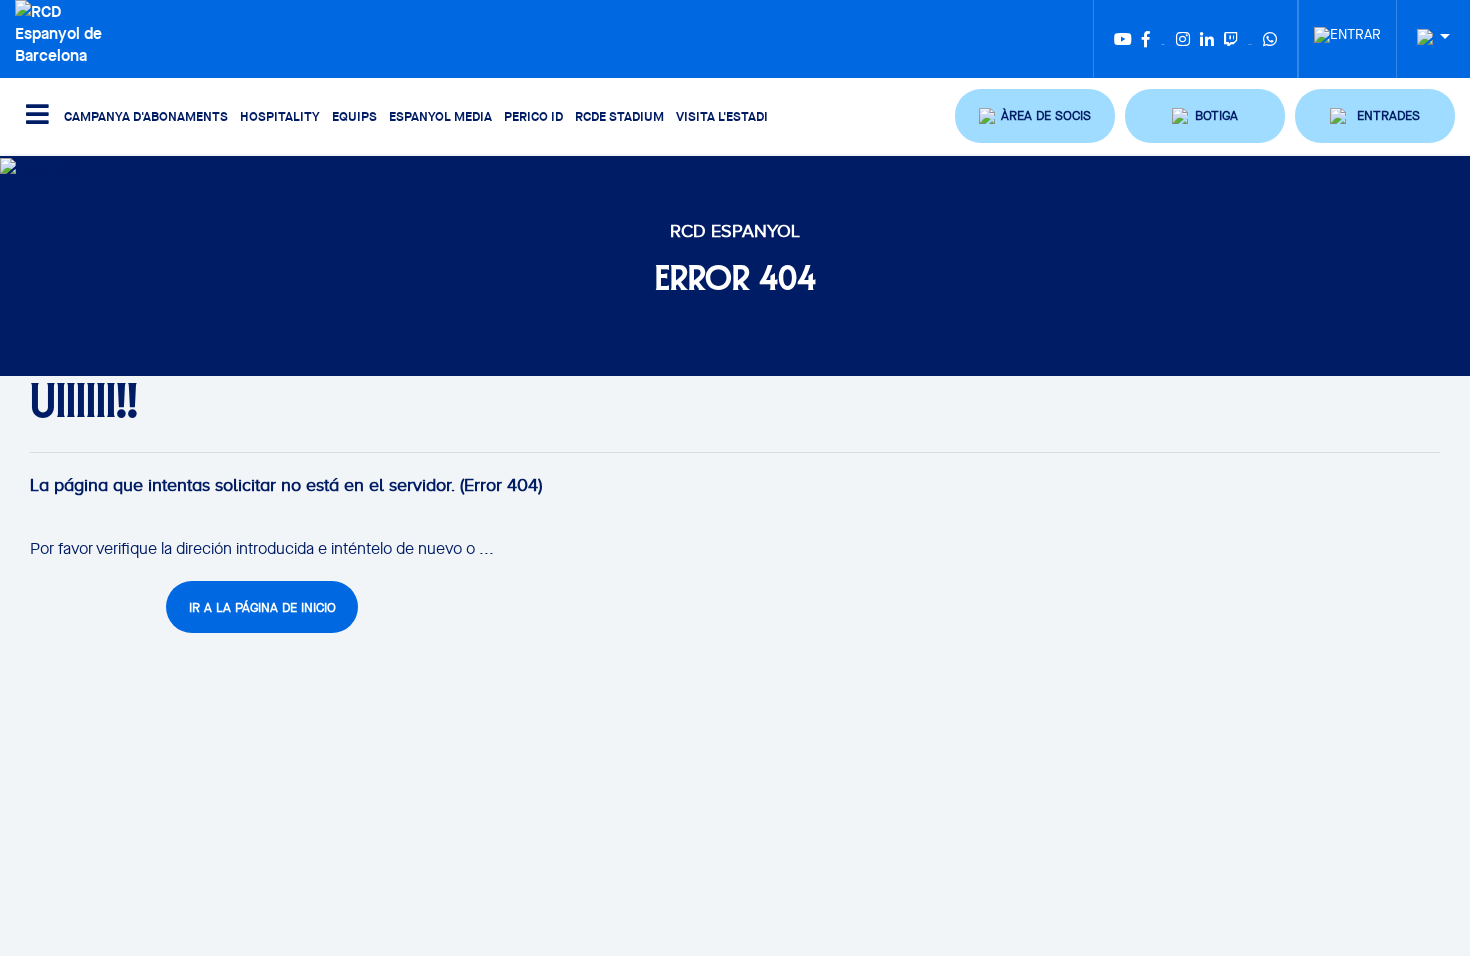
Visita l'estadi (722, 116)
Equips (354, 116)
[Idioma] (1426, 37)
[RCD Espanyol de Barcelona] (67, 31)
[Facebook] (1146, 39)
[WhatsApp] (1270, 39)
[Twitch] (1231, 39)
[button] (1035, 116)
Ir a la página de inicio (262, 607)
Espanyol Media (440, 116)
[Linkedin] (1207, 39)
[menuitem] (1347, 29)
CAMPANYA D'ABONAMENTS (146, 116)
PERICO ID (533, 116)
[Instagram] (1183, 39)
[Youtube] (1123, 39)
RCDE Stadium (619, 116)
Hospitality (280, 116)
